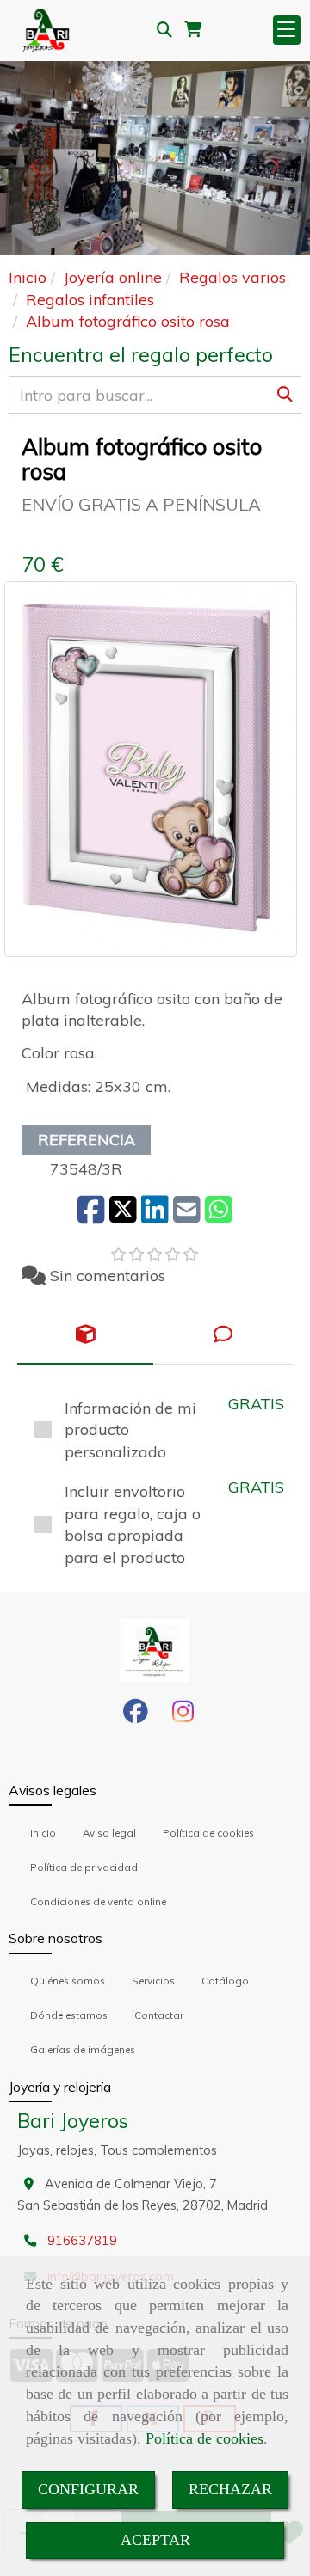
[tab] (85, 1334)
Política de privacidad (84, 1867)
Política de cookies (205, 2438)
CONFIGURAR (88, 2489)
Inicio (43, 1833)
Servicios (153, 1981)
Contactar (159, 2015)
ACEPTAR (155, 2540)
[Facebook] (136, 1716)
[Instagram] (183, 1716)
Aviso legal (109, 1833)
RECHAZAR (230, 2489)
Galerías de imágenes (83, 2049)
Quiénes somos (68, 1981)
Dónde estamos (69, 2015)
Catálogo (225, 1981)
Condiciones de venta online (98, 1901)
